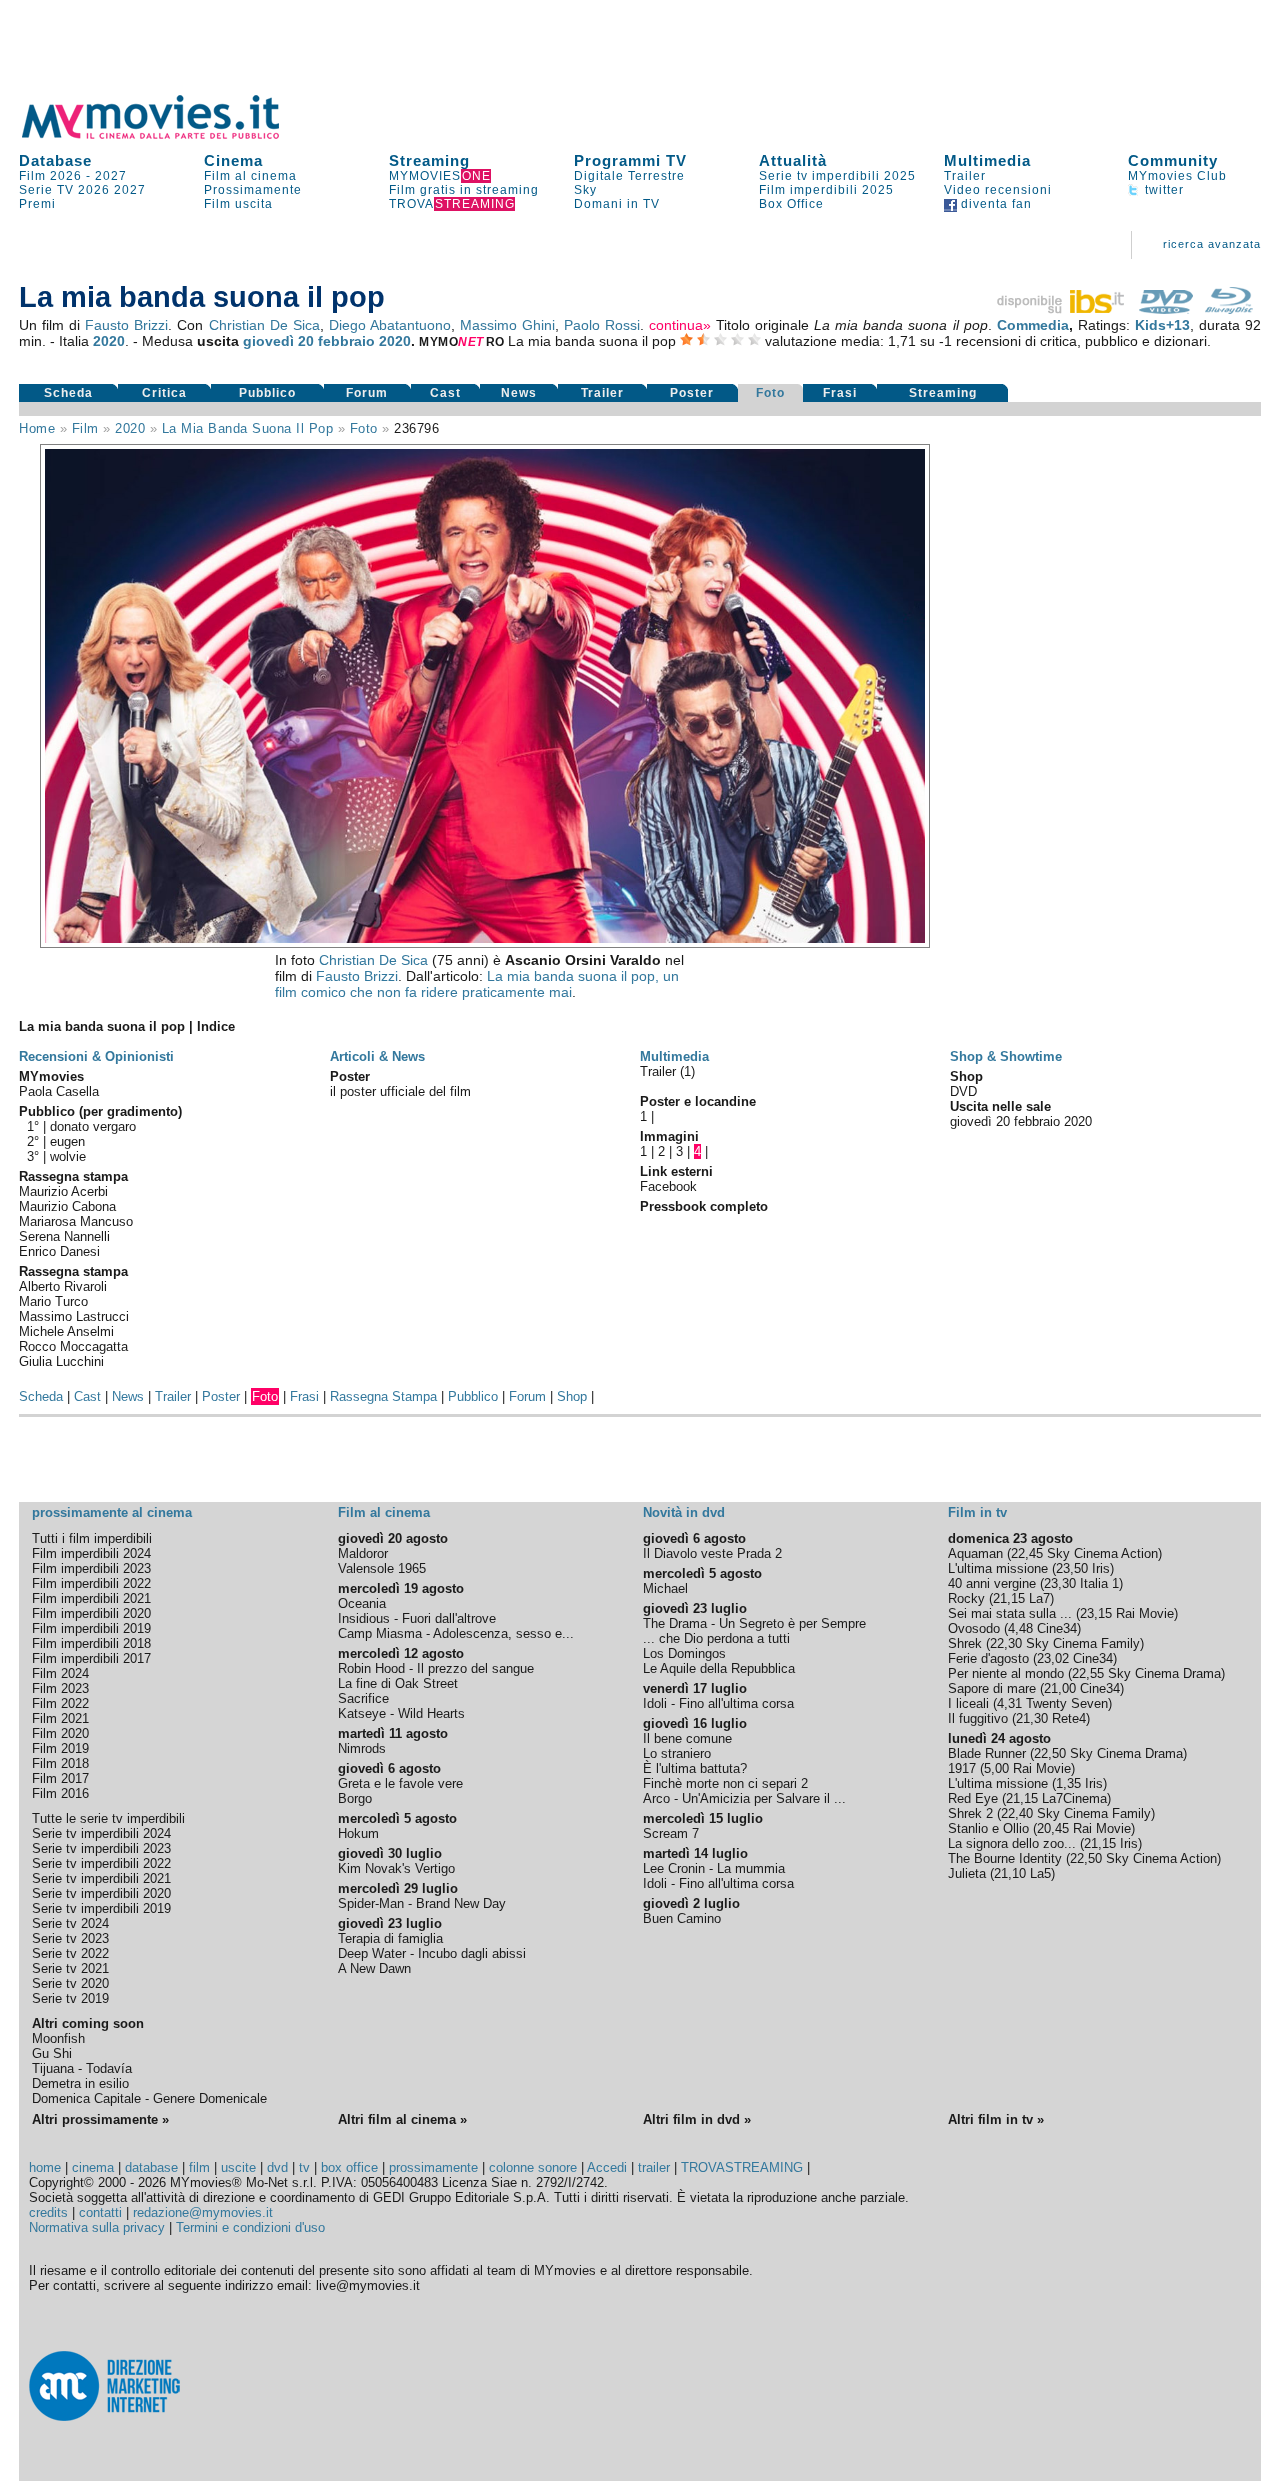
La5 (1040, 1873)
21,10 (1010, 1873)
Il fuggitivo (978, 1718)
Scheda (68, 393)
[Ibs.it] (1062, 309)
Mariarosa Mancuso (76, 1221)
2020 (109, 341)
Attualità (793, 160)
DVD (963, 1091)
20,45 (1053, 1828)
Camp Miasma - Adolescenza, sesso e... (456, 1633)
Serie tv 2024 (70, 1923)
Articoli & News (377, 1056)
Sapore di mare (992, 1688)
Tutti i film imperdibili (92, 1538)
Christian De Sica (264, 325)
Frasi (840, 393)
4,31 (1009, 1703)
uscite (238, 2167)
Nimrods (362, 1748)
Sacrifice (363, 1698)
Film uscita (238, 204)
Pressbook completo (704, 1206)
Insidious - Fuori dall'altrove (417, 1618)
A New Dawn (374, 1968)
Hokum (358, 1833)
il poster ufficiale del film (400, 1091)
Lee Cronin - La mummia (714, 1868)
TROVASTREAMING (742, 2167)
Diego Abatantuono (390, 325)
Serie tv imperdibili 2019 (101, 1908)
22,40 (1017, 1813)
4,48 (1020, 1628)
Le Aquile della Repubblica (719, 1668)
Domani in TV (617, 204)
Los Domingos (684, 1653)
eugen (67, 1141)
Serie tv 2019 (70, 1998)
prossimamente (433, 2167)
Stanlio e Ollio (988, 1828)
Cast (445, 393)
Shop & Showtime (1006, 1056)
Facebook (668, 1186)
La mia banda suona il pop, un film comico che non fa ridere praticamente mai (477, 984)
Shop (572, 1396)
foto (364, 428)
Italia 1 (1099, 1583)
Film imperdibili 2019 (91, 1628)
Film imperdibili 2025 (826, 190)
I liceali (968, 1703)
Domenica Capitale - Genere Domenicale (149, 2098)
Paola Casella (59, 1091)
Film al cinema (250, 176)
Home (37, 428)
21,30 (1032, 1718)
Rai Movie (1145, 1613)
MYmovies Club (1177, 176)
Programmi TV (630, 160)
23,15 (1096, 1613)
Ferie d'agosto (988, 1658)
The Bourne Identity (1005, 1858)
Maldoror (363, 1553)
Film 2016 (60, 1793)
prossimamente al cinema (112, 1512)
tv (304, 2167)
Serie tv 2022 (70, 1953)
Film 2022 (60, 1703)
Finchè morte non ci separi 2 (725, 1783)
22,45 (1027, 1553)
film (85, 428)
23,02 (1053, 1658)
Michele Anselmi (66, 1331)
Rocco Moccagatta (73, 1346)
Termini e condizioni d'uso (250, 2227)
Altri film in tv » (996, 2119)
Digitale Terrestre (629, 176)
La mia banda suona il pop (248, 428)
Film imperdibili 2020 (91, 1613)
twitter (1162, 190)
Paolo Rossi (602, 325)
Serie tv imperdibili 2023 (101, 1848)
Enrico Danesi (59, 1251)
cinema (93, 2167)
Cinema (233, 160)
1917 (962, 1768)
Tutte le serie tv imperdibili (108, 1818)
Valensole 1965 (382, 1568)
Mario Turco (53, 1301)
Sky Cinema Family (1083, 1643)
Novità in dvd (684, 1512)
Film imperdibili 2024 (91, 1553)
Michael (665, 1588)
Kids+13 (1162, 325)
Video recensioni (998, 190)
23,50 (1072, 1568)
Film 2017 (60, 1778)
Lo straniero (677, 1753)
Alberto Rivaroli (63, 1286)
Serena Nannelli (64, 1236)
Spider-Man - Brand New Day (422, 1903)
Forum (367, 393)
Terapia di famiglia (390, 1938)
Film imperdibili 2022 (91, 1583)
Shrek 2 (970, 1813)
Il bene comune (687, 1738)
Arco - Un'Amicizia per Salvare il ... (744, 1798)
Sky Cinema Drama (1164, 1673)
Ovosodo (974, 1628)
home (45, 2167)
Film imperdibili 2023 (91, 1568)
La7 (1039, 1598)
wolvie (68, 1156)
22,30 (1006, 1643)
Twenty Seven (1067, 1703)
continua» (680, 325)
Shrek (965, 1643)
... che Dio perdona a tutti (716, 1638)
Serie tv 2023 (70, 1938)
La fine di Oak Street (398, 1683)
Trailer (965, 176)
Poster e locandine (698, 1101)
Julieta (967, 1873)
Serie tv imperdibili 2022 (101, 1863)
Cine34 (1057, 1628)
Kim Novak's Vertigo (396, 1868)
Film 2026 (50, 176)
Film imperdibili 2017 (91, 1658)
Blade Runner (987, 1753)
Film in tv (977, 1512)
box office (349, 2167)
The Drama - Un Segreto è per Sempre (754, 1623)
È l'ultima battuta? (695, 1768)
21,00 (1060, 1688)
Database (55, 160)
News (519, 393)
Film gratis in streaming (464, 190)
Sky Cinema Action (1102, 1553)
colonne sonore (533, 2167)
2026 (94, 190)
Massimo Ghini (507, 325)
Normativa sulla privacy (97, 2227)
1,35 (1068, 1783)
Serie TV (46, 190)
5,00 (996, 1768)
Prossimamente (253, 190)
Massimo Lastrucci (74, 1316)
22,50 (1050, 1753)
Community (1173, 160)
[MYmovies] (169, 135)
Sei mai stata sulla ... (1010, 1613)
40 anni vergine (992, 1583)
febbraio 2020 (364, 341)
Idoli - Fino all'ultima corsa (718, 1703)
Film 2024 (60, 1673)
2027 (111, 176)
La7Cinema (1074, 1798)
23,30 (1060, 1583)
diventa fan (994, 204)
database (151, 2167)
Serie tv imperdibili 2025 (837, 176)
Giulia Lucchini (61, 1361)
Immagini (669, 1136)
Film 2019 (60, 1748)
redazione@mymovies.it (203, 2212)
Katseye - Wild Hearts (401, 1713)
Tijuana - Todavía (82, 2068)
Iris (1101, 1568)
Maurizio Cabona (67, 1206)
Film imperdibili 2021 (91, 1598)
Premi (37, 204)
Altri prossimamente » (100, 2119)
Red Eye (973, 1798)
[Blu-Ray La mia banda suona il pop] (1229, 309)
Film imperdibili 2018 (91, 1643)
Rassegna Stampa (383, 1396)
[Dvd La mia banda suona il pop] (1166, 309)
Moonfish (58, 2038)
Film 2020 (60, 1733)
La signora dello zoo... (1012, 1843)
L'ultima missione (998, 1568)
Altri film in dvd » (697, 2119)
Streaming (429, 160)
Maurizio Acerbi (63, 1191)
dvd (277, 2167)
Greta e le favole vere (400, 1783)
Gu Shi (52, 2053)
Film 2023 (60, 1688)
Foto (770, 393)
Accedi (607, 2167)
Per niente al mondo (1006, 1673)
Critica (164, 393)
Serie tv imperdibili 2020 (101, 1893)
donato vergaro (93, 1126)
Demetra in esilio (80, 2083)
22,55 (1088, 1673)
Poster (692, 393)
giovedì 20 (278, 341)
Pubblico (267, 393)
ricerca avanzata (1212, 244)
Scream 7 (671, 1833)
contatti (100, 2212)
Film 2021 (60, 1718)
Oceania (362, 1603)
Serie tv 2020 (70, 1983)
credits (48, 2212)
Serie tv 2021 (70, 1968)
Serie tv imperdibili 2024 (101, 1833)
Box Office (791, 204)
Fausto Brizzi (126, 325)
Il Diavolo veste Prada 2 (712, 1553)
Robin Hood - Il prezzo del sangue (436, 1668)
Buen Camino (682, 1918)
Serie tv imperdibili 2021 (101, 1878)
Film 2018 (60, 1763)
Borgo (355, 1798)
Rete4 (1069, 1718)
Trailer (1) (667, 1071)
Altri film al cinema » (402, 2119)
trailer (654, 2167)
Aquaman (975, 1553)
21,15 (1009, 1598)
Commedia (1033, 325)
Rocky (966, 1598)
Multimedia (987, 160)
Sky (585, 190)
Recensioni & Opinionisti (96, 1056)
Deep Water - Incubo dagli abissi (432, 1953)
